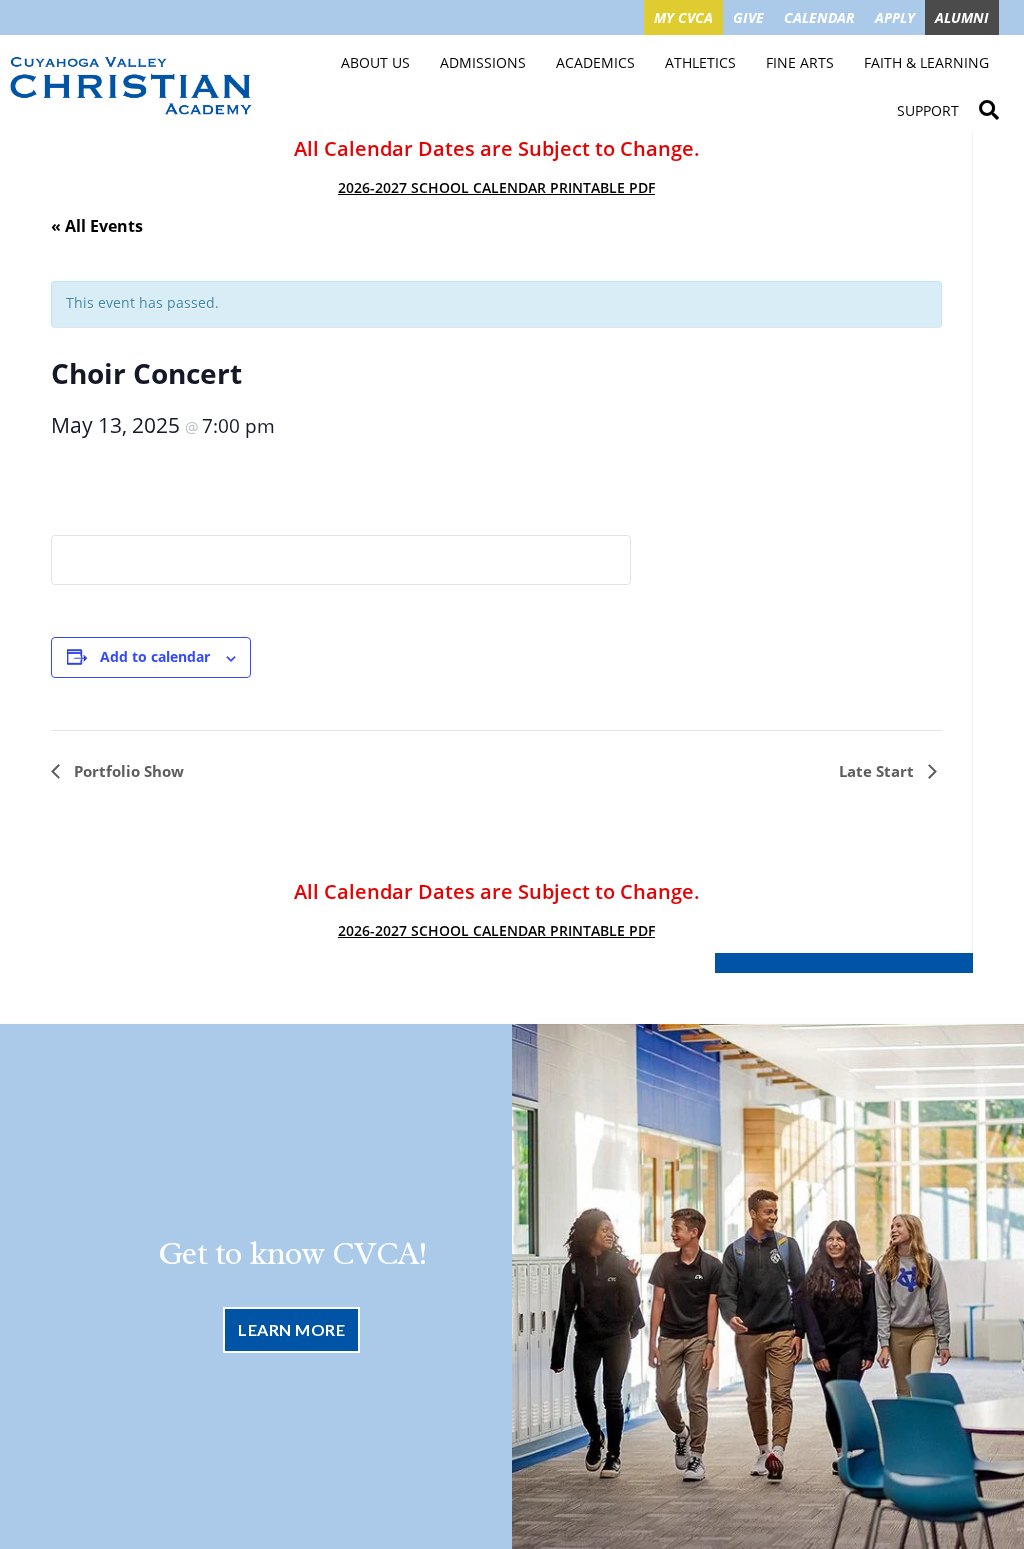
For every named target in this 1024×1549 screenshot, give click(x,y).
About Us (375, 62)
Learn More (291, 1329)
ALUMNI (962, 17)
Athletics (700, 62)
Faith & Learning (926, 62)
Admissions (483, 62)
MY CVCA (683, 17)
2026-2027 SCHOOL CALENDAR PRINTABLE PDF (496, 187)
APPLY (895, 17)
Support (928, 110)
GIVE (748, 17)
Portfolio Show (127, 771)
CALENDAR (819, 17)
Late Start (878, 771)
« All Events (97, 226)
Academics (595, 62)
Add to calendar (155, 656)
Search (989, 107)
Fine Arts (800, 62)
